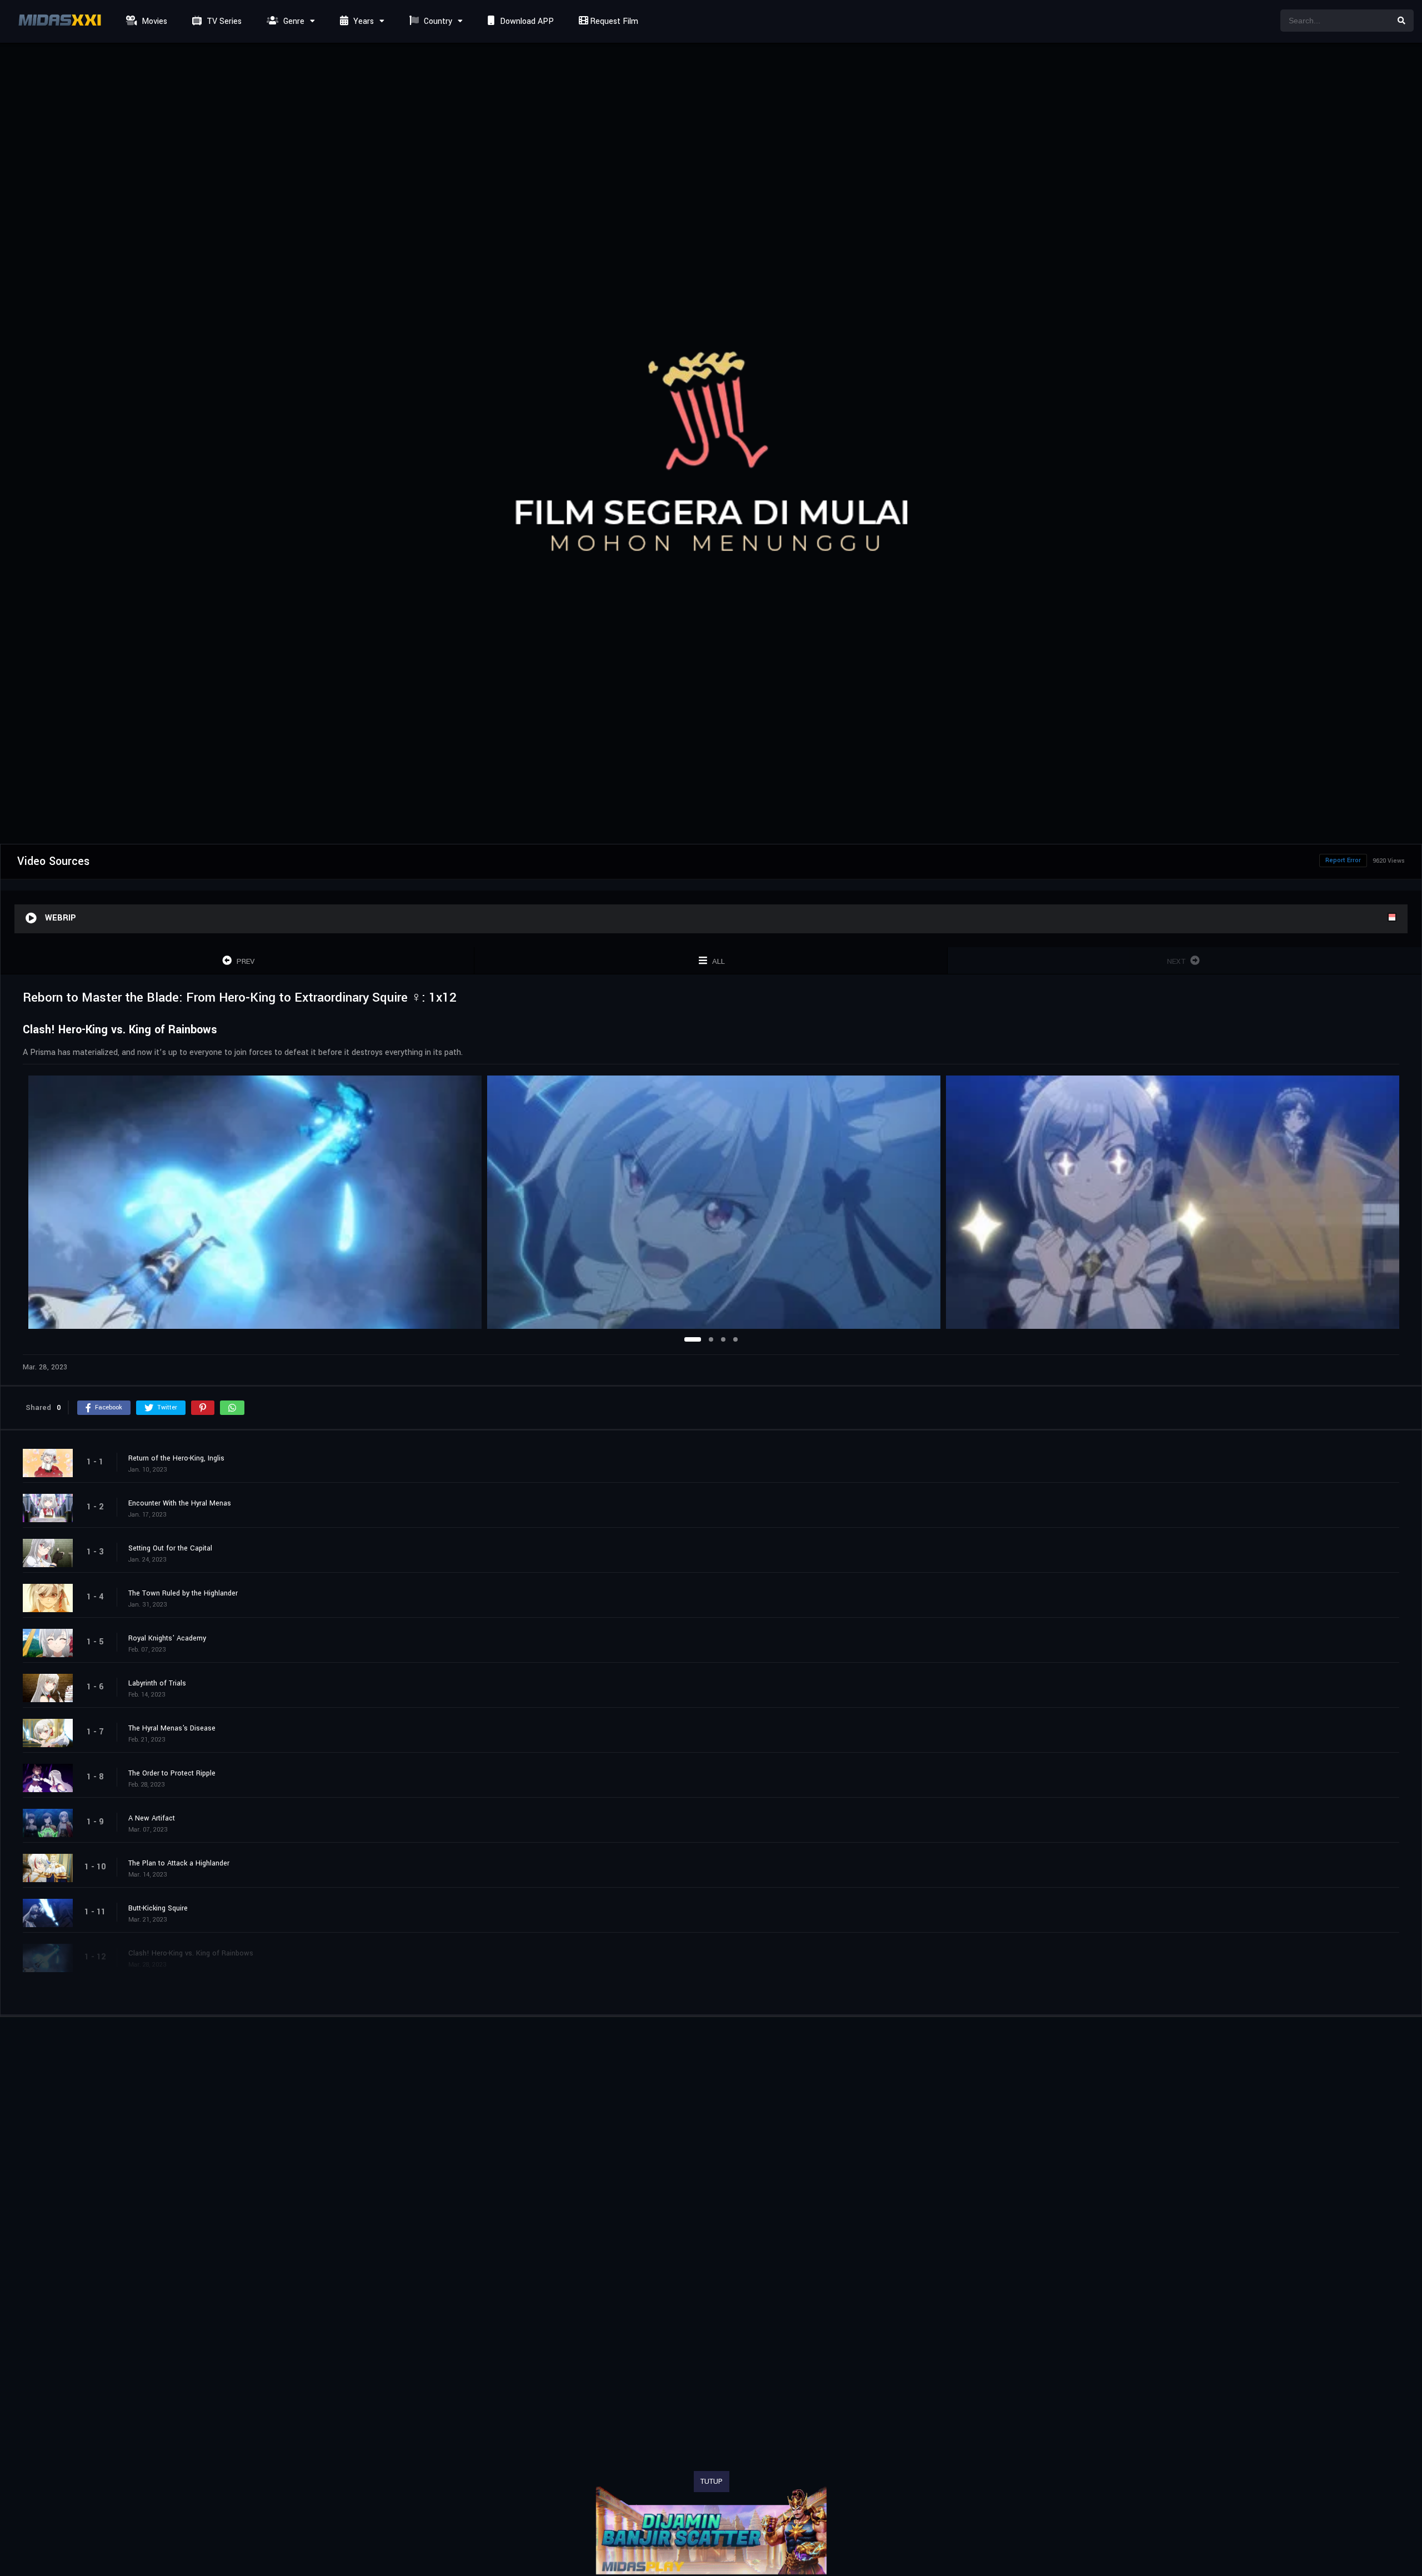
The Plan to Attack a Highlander (179, 1863)
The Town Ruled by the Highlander (183, 1593)
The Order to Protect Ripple (172, 1773)
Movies (153, 21)
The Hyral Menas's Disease (172, 1728)
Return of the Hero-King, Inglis (176, 1458)
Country (437, 21)
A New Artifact (152, 1818)
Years (362, 21)
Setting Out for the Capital (170, 1548)
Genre (293, 21)
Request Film (613, 21)
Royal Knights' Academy (167, 1638)
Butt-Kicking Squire (158, 1908)
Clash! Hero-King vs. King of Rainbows (191, 1953)
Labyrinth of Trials (157, 1683)
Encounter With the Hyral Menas (180, 1503)
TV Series (223, 21)
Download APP (526, 21)
